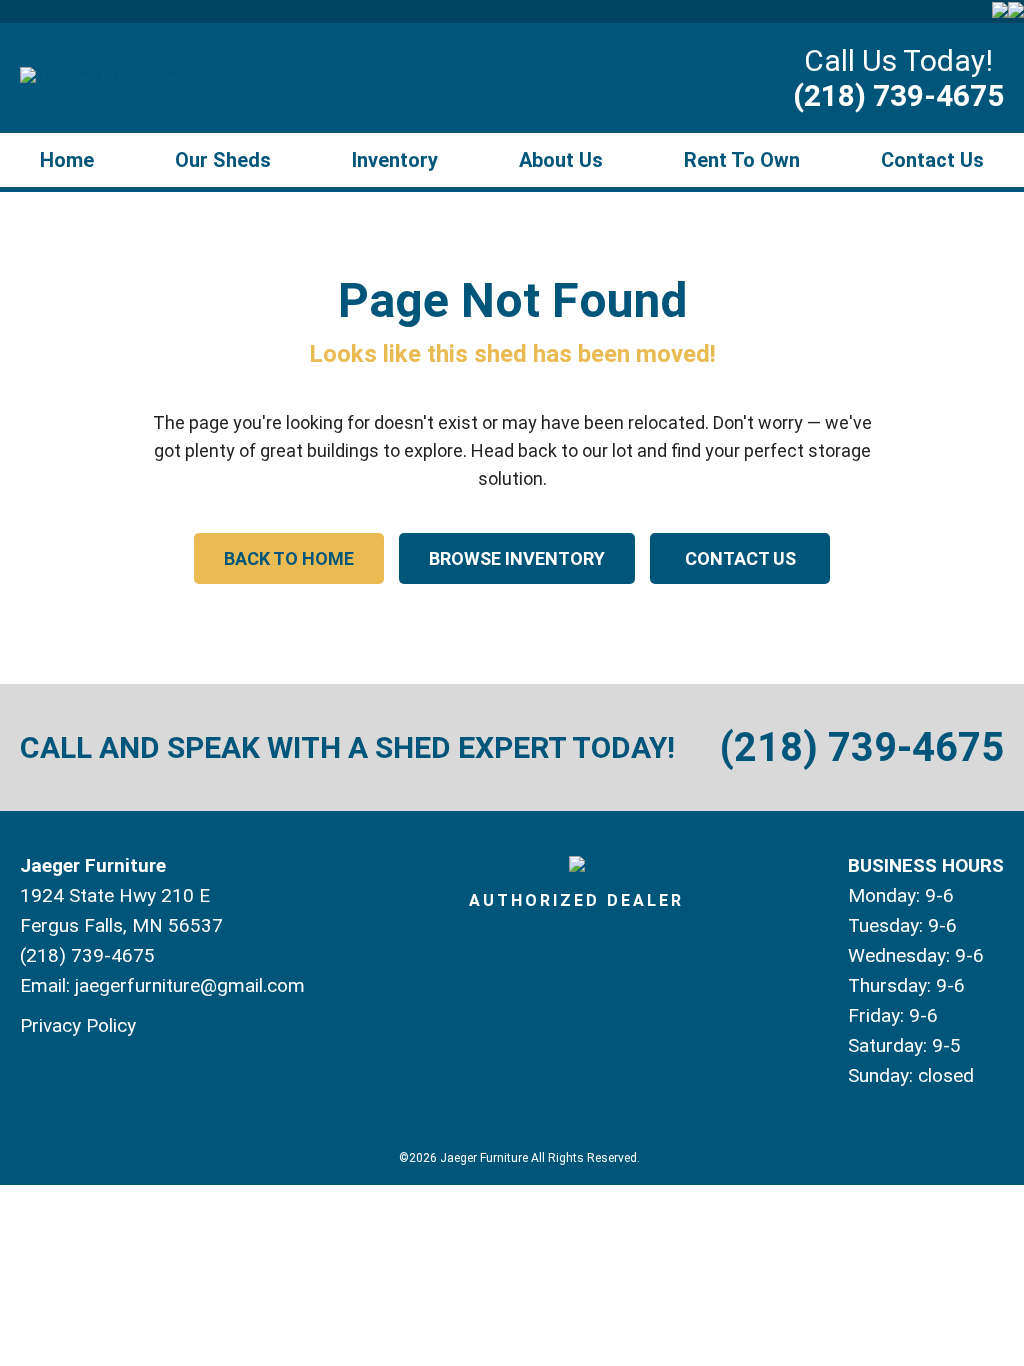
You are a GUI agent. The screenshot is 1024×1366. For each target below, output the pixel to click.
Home (67, 160)
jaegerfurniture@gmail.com (190, 985)
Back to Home (289, 558)
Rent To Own (742, 160)
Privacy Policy (78, 1025)
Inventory (395, 160)
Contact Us (932, 160)
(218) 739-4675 (898, 95)
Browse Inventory (517, 558)
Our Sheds (223, 160)
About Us (561, 160)
